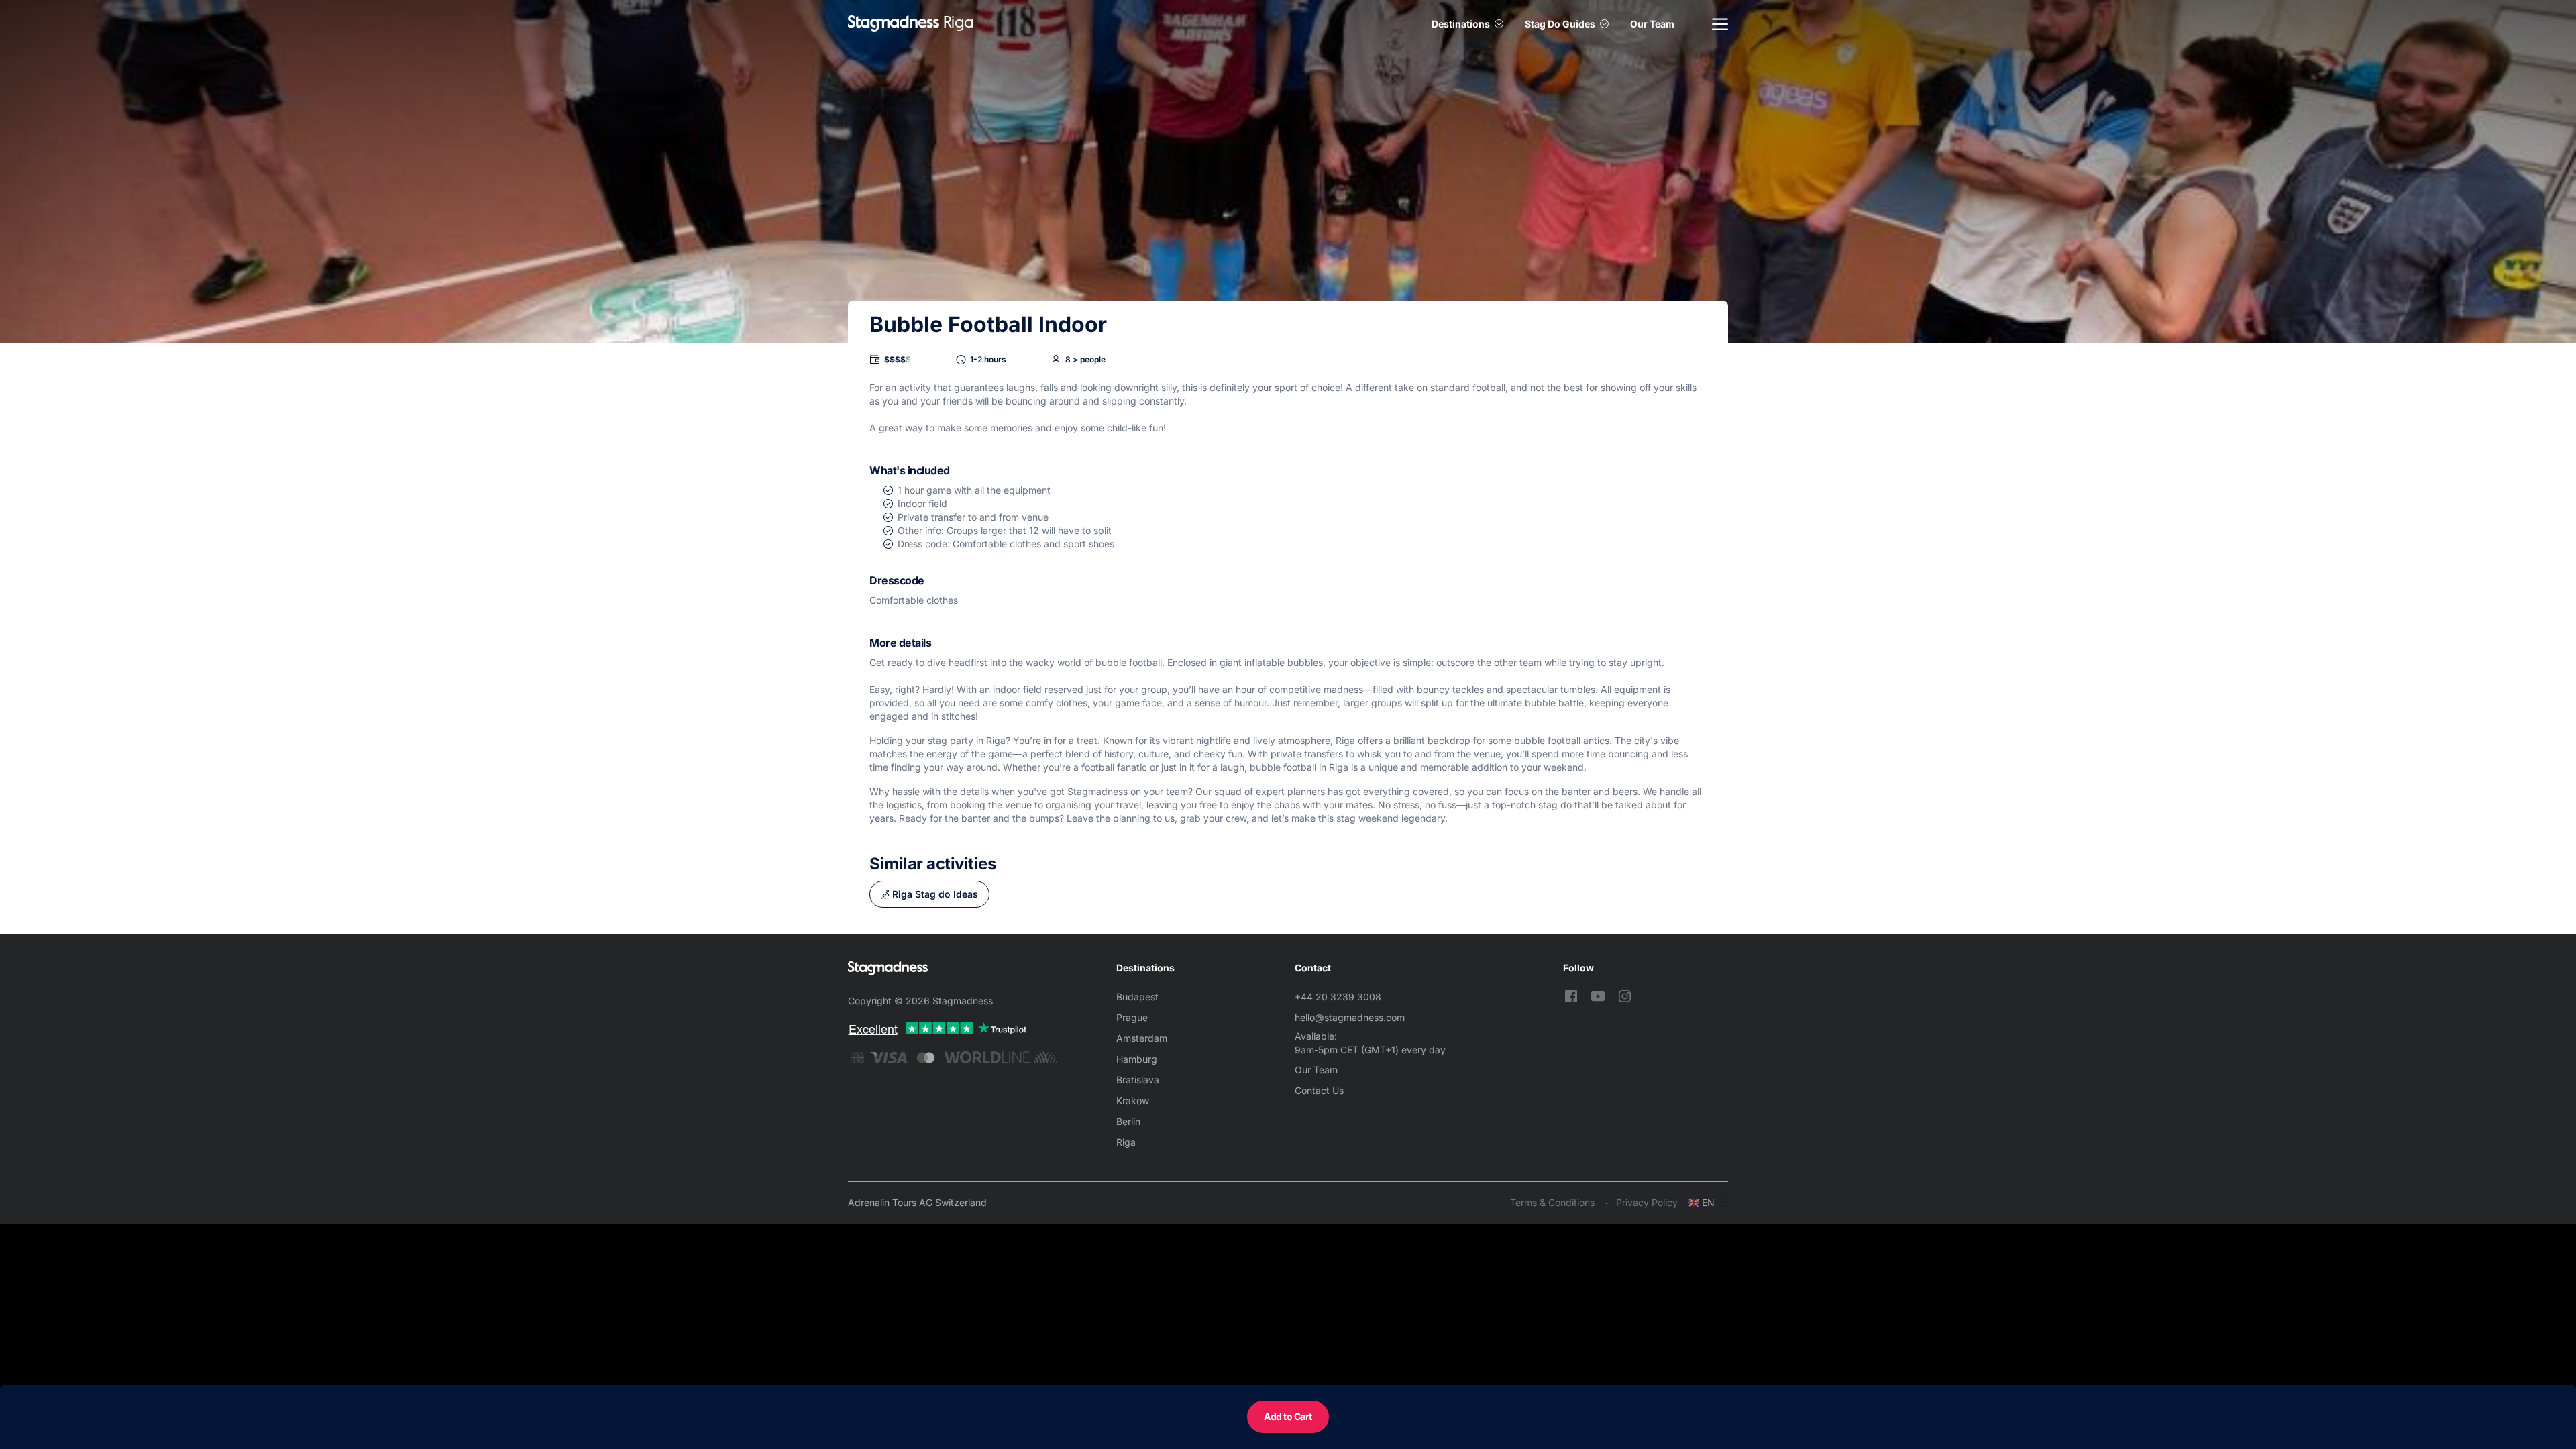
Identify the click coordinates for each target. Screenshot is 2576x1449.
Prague (1132, 1017)
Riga (1126, 1142)
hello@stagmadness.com (1350, 1017)
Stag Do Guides (1560, 24)
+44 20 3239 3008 (1338, 997)
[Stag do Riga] (894, 24)
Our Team (1652, 24)
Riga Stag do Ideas (935, 894)
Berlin (1128, 1121)
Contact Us (1319, 1090)
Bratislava (1138, 1080)
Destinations (1461, 24)
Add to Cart (1288, 1416)
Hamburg (1137, 1059)
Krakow (1133, 1101)
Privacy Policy (1647, 1202)
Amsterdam (1142, 1038)
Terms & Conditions (1552, 1202)
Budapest (1137, 997)
